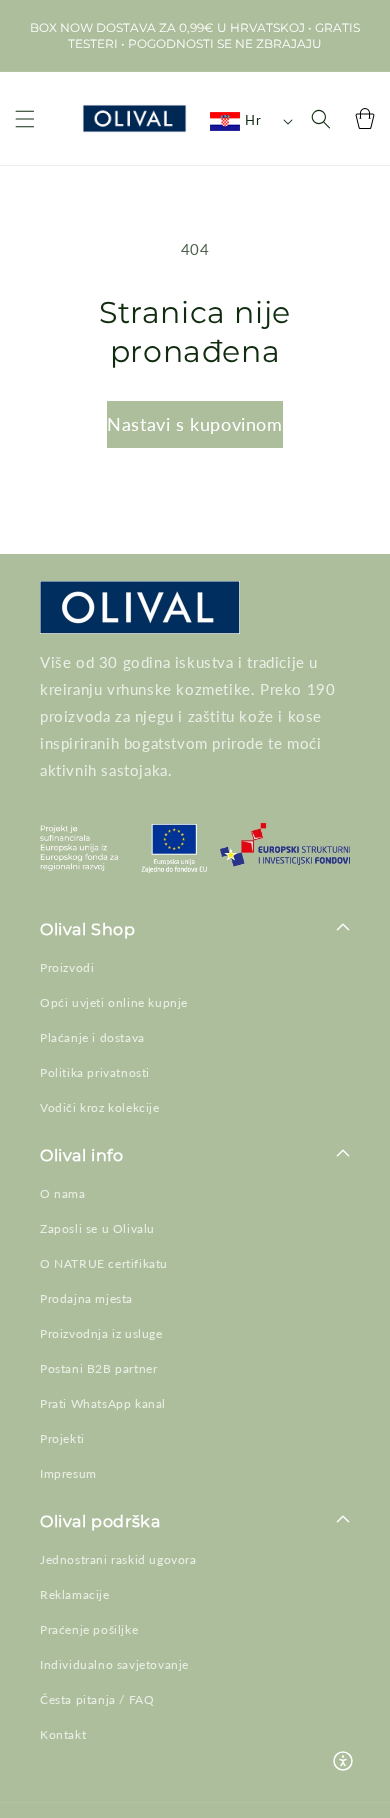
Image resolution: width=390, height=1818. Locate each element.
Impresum (68, 1473)
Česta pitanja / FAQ (97, 1699)
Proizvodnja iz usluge (101, 1333)
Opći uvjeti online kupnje (114, 1002)
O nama (63, 1193)
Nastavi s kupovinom (194, 424)
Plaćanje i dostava (92, 1037)
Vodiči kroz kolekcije (100, 1107)
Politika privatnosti (95, 1072)
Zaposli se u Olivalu (97, 1228)
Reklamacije (75, 1594)
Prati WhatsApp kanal (103, 1403)
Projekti (62, 1438)
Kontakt (63, 1734)
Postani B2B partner (98, 1368)
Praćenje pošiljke (89, 1629)
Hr (253, 120)
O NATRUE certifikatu (104, 1263)
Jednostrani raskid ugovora (118, 1559)
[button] (25, 118)
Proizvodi (67, 967)
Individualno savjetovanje (114, 1664)
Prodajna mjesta (86, 1298)
